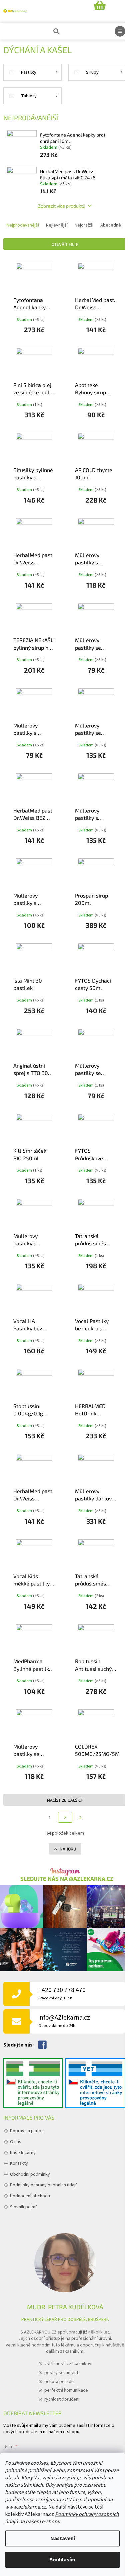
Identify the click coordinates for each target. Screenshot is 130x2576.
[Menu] (120, 31)
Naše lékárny (23, 2153)
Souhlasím (62, 2560)
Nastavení (63, 2538)
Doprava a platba (27, 2131)
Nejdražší (84, 225)
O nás (16, 2142)
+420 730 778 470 (62, 1993)
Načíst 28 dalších (65, 1800)
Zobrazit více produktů (62, 206)
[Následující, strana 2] (65, 1817)
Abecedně (111, 225)
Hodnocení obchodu (30, 2196)
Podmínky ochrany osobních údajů (44, 2185)
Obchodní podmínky (30, 2174)
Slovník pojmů (24, 2207)
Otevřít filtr (65, 244)
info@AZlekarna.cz (64, 2021)
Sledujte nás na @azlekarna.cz (67, 1879)
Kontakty (19, 2163)
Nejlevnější (57, 225)
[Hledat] (56, 31)
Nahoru (68, 1849)
